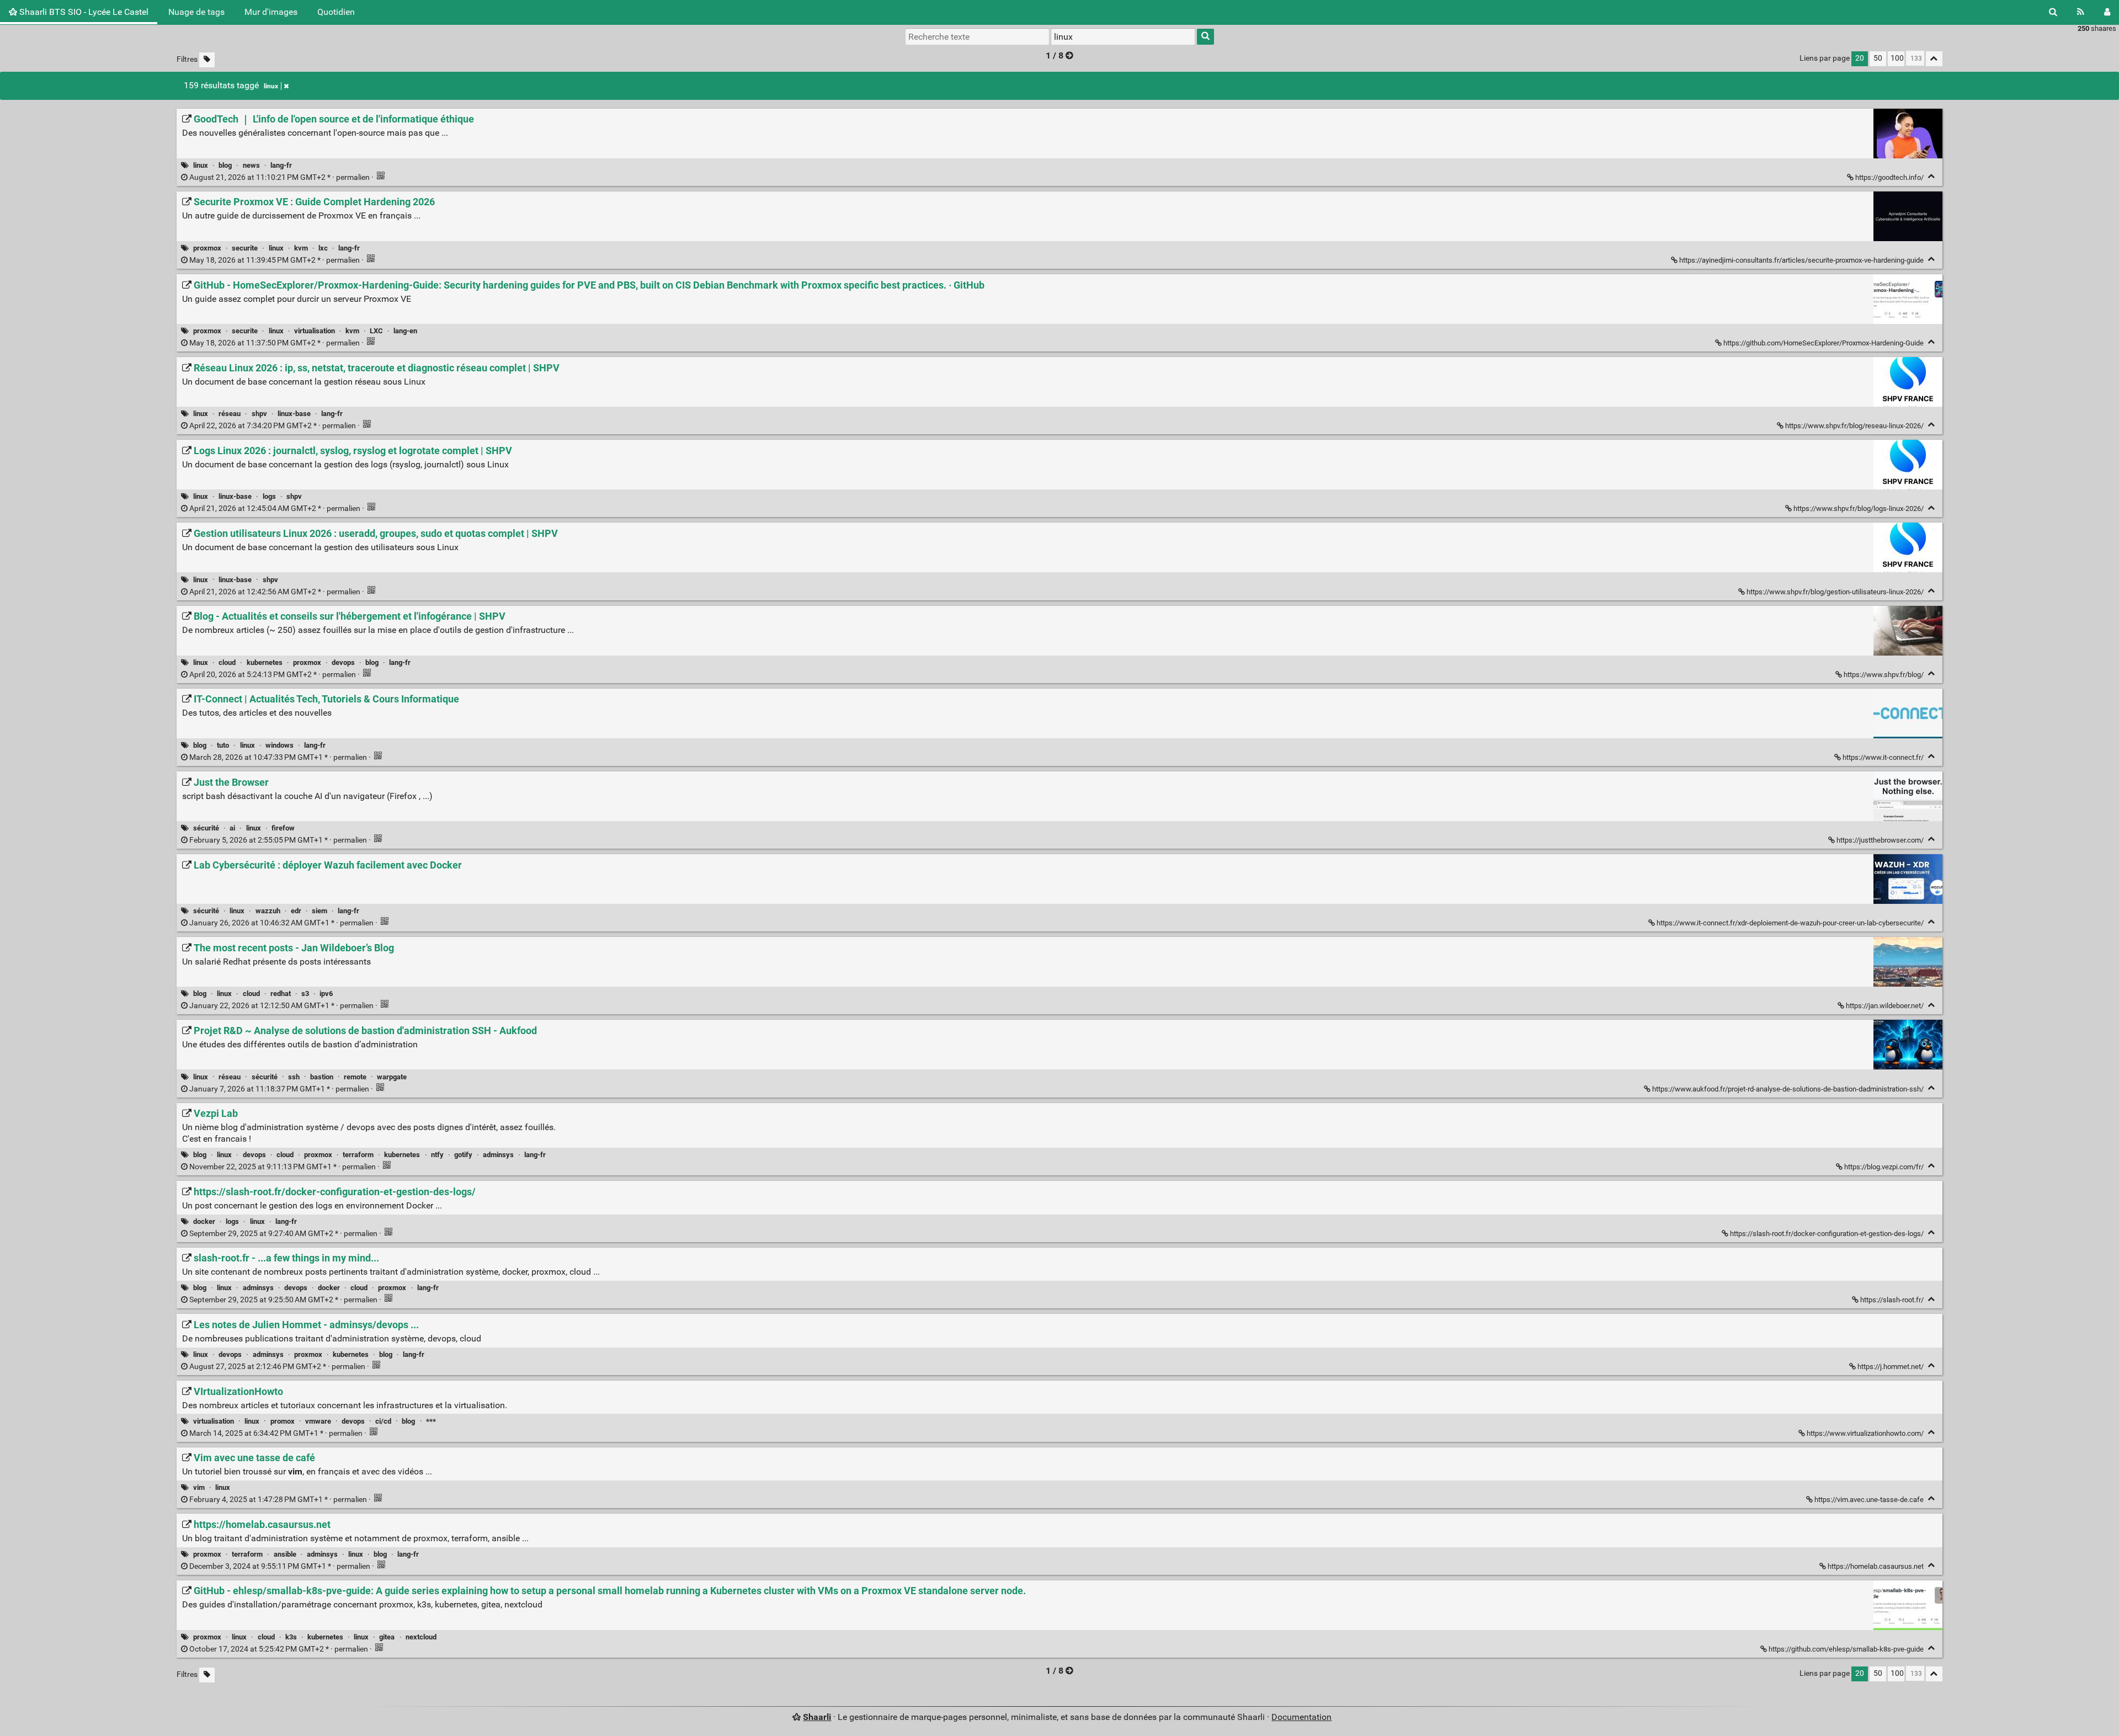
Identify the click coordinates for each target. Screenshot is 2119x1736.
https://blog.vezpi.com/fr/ (1884, 1167)
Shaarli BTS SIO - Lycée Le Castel (83, 12)
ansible (285, 1554)
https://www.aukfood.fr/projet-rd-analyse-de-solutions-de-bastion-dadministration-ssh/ (1788, 1089)
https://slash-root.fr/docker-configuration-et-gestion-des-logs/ (1827, 1234)
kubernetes (265, 662)
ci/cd (383, 1421)
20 (1860, 58)
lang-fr (281, 165)
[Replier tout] (1934, 59)
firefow (283, 828)
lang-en (405, 331)
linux (271, 86)
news (251, 165)
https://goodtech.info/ (1889, 177)
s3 (305, 994)
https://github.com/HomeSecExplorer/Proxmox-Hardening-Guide (1823, 343)
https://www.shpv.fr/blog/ (1884, 675)
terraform (358, 1155)
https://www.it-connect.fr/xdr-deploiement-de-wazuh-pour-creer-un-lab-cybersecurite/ (1790, 923)
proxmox (207, 248)
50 (1878, 58)
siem (320, 911)
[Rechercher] (2053, 12)
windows (279, 745)
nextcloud (421, 1637)
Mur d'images (271, 12)
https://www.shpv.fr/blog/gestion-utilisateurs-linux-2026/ (1835, 592)
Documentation (1301, 1717)
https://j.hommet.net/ (1891, 1367)
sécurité (206, 828)
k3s (291, 1637)
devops (343, 662)
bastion (322, 1077)
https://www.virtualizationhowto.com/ (1865, 1433)
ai (232, 828)
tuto (223, 745)
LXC (376, 331)
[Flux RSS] (2081, 12)
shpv (259, 414)
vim (199, 1487)
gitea (387, 1637)
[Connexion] (2107, 12)
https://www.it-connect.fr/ (1883, 757)
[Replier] (1932, 176)
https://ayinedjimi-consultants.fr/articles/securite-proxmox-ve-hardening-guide (1801, 260)
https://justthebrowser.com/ (1880, 840)
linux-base (294, 414)
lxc (323, 248)
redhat (281, 994)
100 (1897, 58)
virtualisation (315, 331)
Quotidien (336, 12)
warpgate (392, 1077)
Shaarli (817, 1717)
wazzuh (268, 911)
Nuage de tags (196, 12)
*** (431, 1421)
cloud (227, 662)
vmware (318, 1421)
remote (355, 1077)
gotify (463, 1155)
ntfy (437, 1155)
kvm (301, 248)
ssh (294, 1077)
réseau (230, 414)
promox (283, 1421)
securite (245, 248)
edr (296, 911)
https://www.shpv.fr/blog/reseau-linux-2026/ (1854, 426)
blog (225, 165)
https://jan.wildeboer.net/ (1885, 1006)
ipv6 (326, 994)
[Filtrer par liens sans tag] (207, 60)
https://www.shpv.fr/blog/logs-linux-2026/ (1859, 508)
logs (269, 496)
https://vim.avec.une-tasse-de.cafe (1869, 1500)
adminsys (498, 1155)
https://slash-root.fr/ (1892, 1300)
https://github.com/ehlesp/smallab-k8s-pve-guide (1846, 1649)
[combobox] (1123, 36)
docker (204, 1221)
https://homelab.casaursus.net (1876, 1566)
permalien (279, 177)
